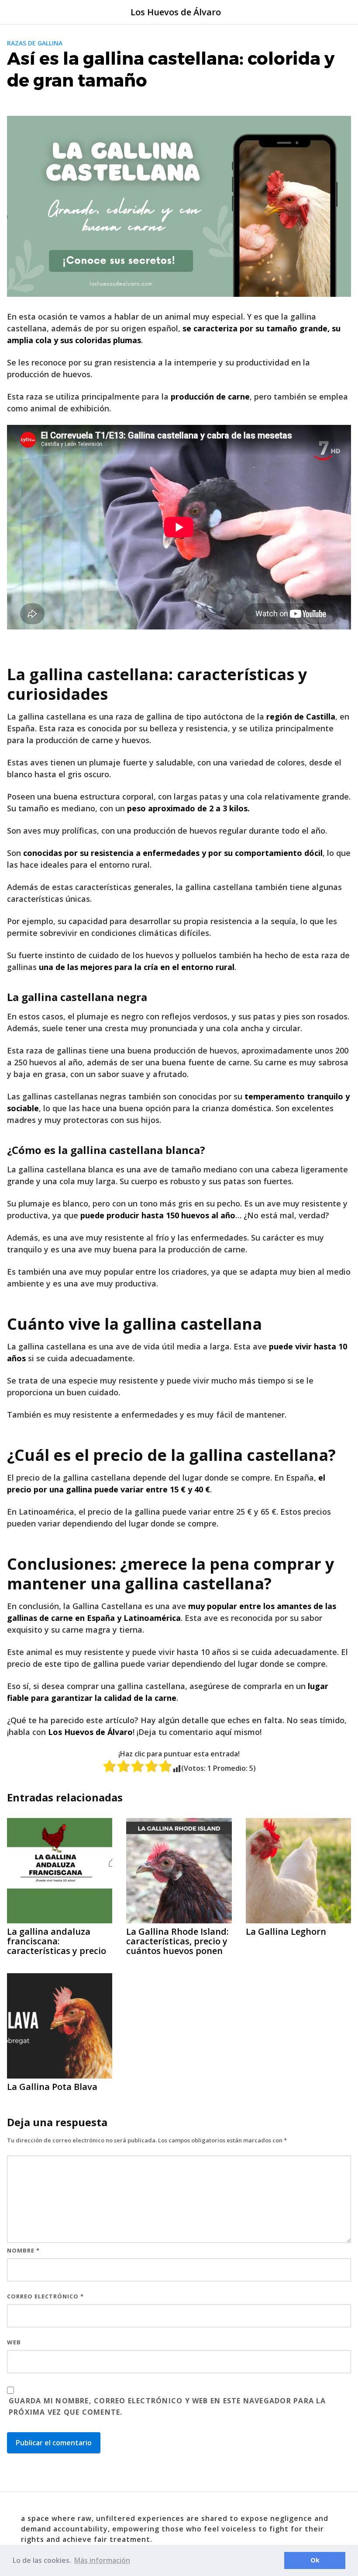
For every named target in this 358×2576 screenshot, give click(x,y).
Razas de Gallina (35, 43)
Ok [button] (315, 2560)
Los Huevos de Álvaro (176, 12)
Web (14, 2342)
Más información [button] (102, 2560)
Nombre (23, 2250)
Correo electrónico (45, 2296)
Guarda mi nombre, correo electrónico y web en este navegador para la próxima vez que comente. (167, 2406)
